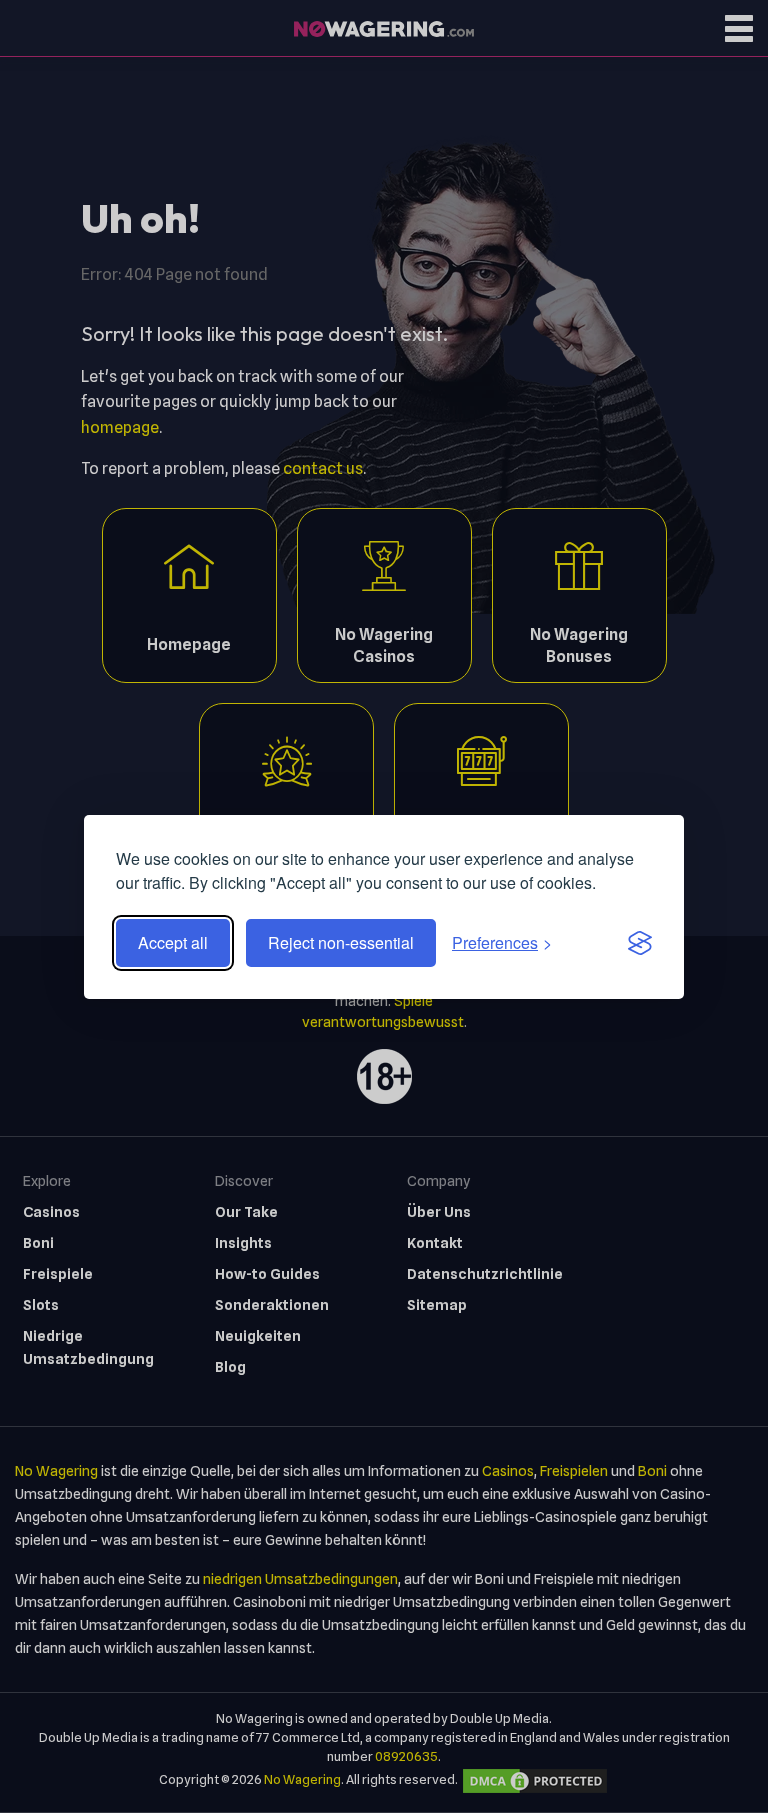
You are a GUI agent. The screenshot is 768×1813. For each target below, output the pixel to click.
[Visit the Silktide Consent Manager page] (640, 943)
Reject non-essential (341, 942)
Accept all (173, 942)
